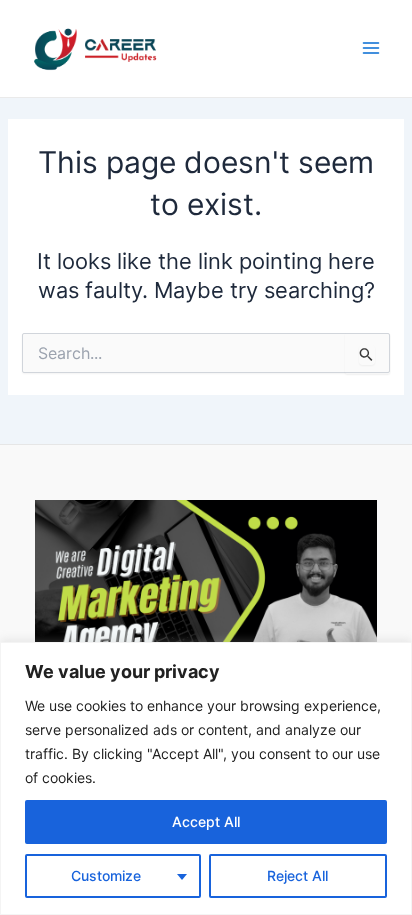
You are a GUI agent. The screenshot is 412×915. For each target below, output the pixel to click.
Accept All (206, 821)
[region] (206, 778)
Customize (106, 875)
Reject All (297, 875)
